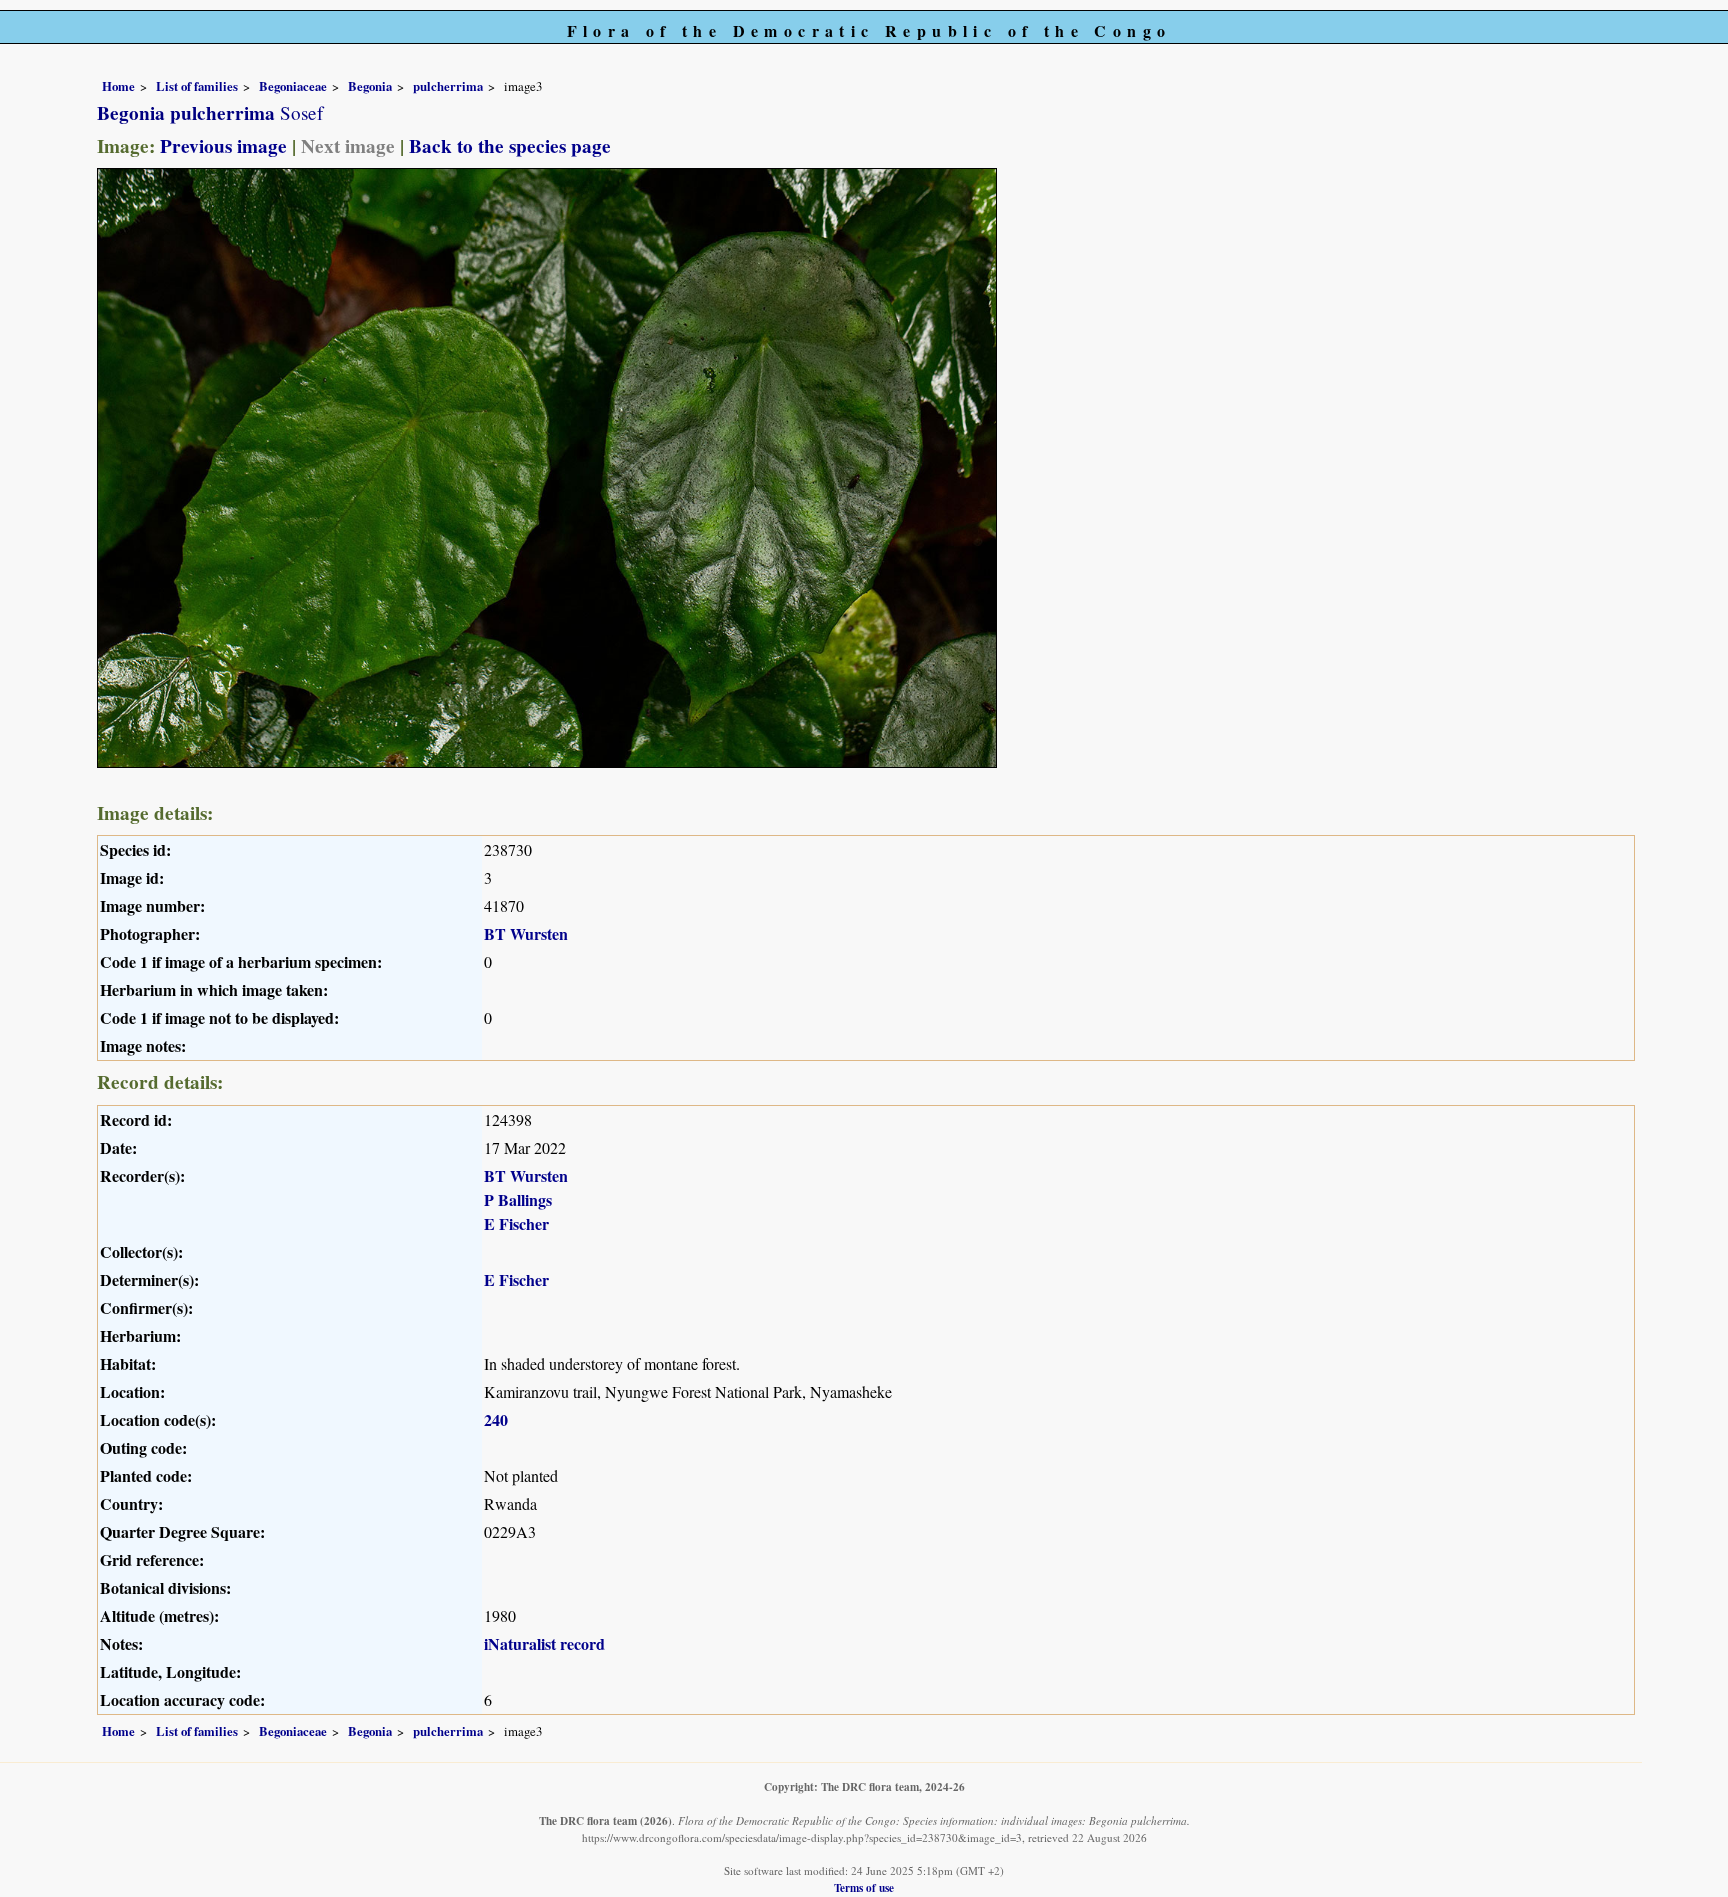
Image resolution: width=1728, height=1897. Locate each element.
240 (496, 1419)
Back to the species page (510, 146)
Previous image (223, 146)
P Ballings (518, 1199)
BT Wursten (526, 933)
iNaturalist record (544, 1643)
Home (118, 86)
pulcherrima (448, 86)
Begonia (370, 86)
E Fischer (516, 1223)
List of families (197, 86)
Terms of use (864, 1887)
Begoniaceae (293, 86)
